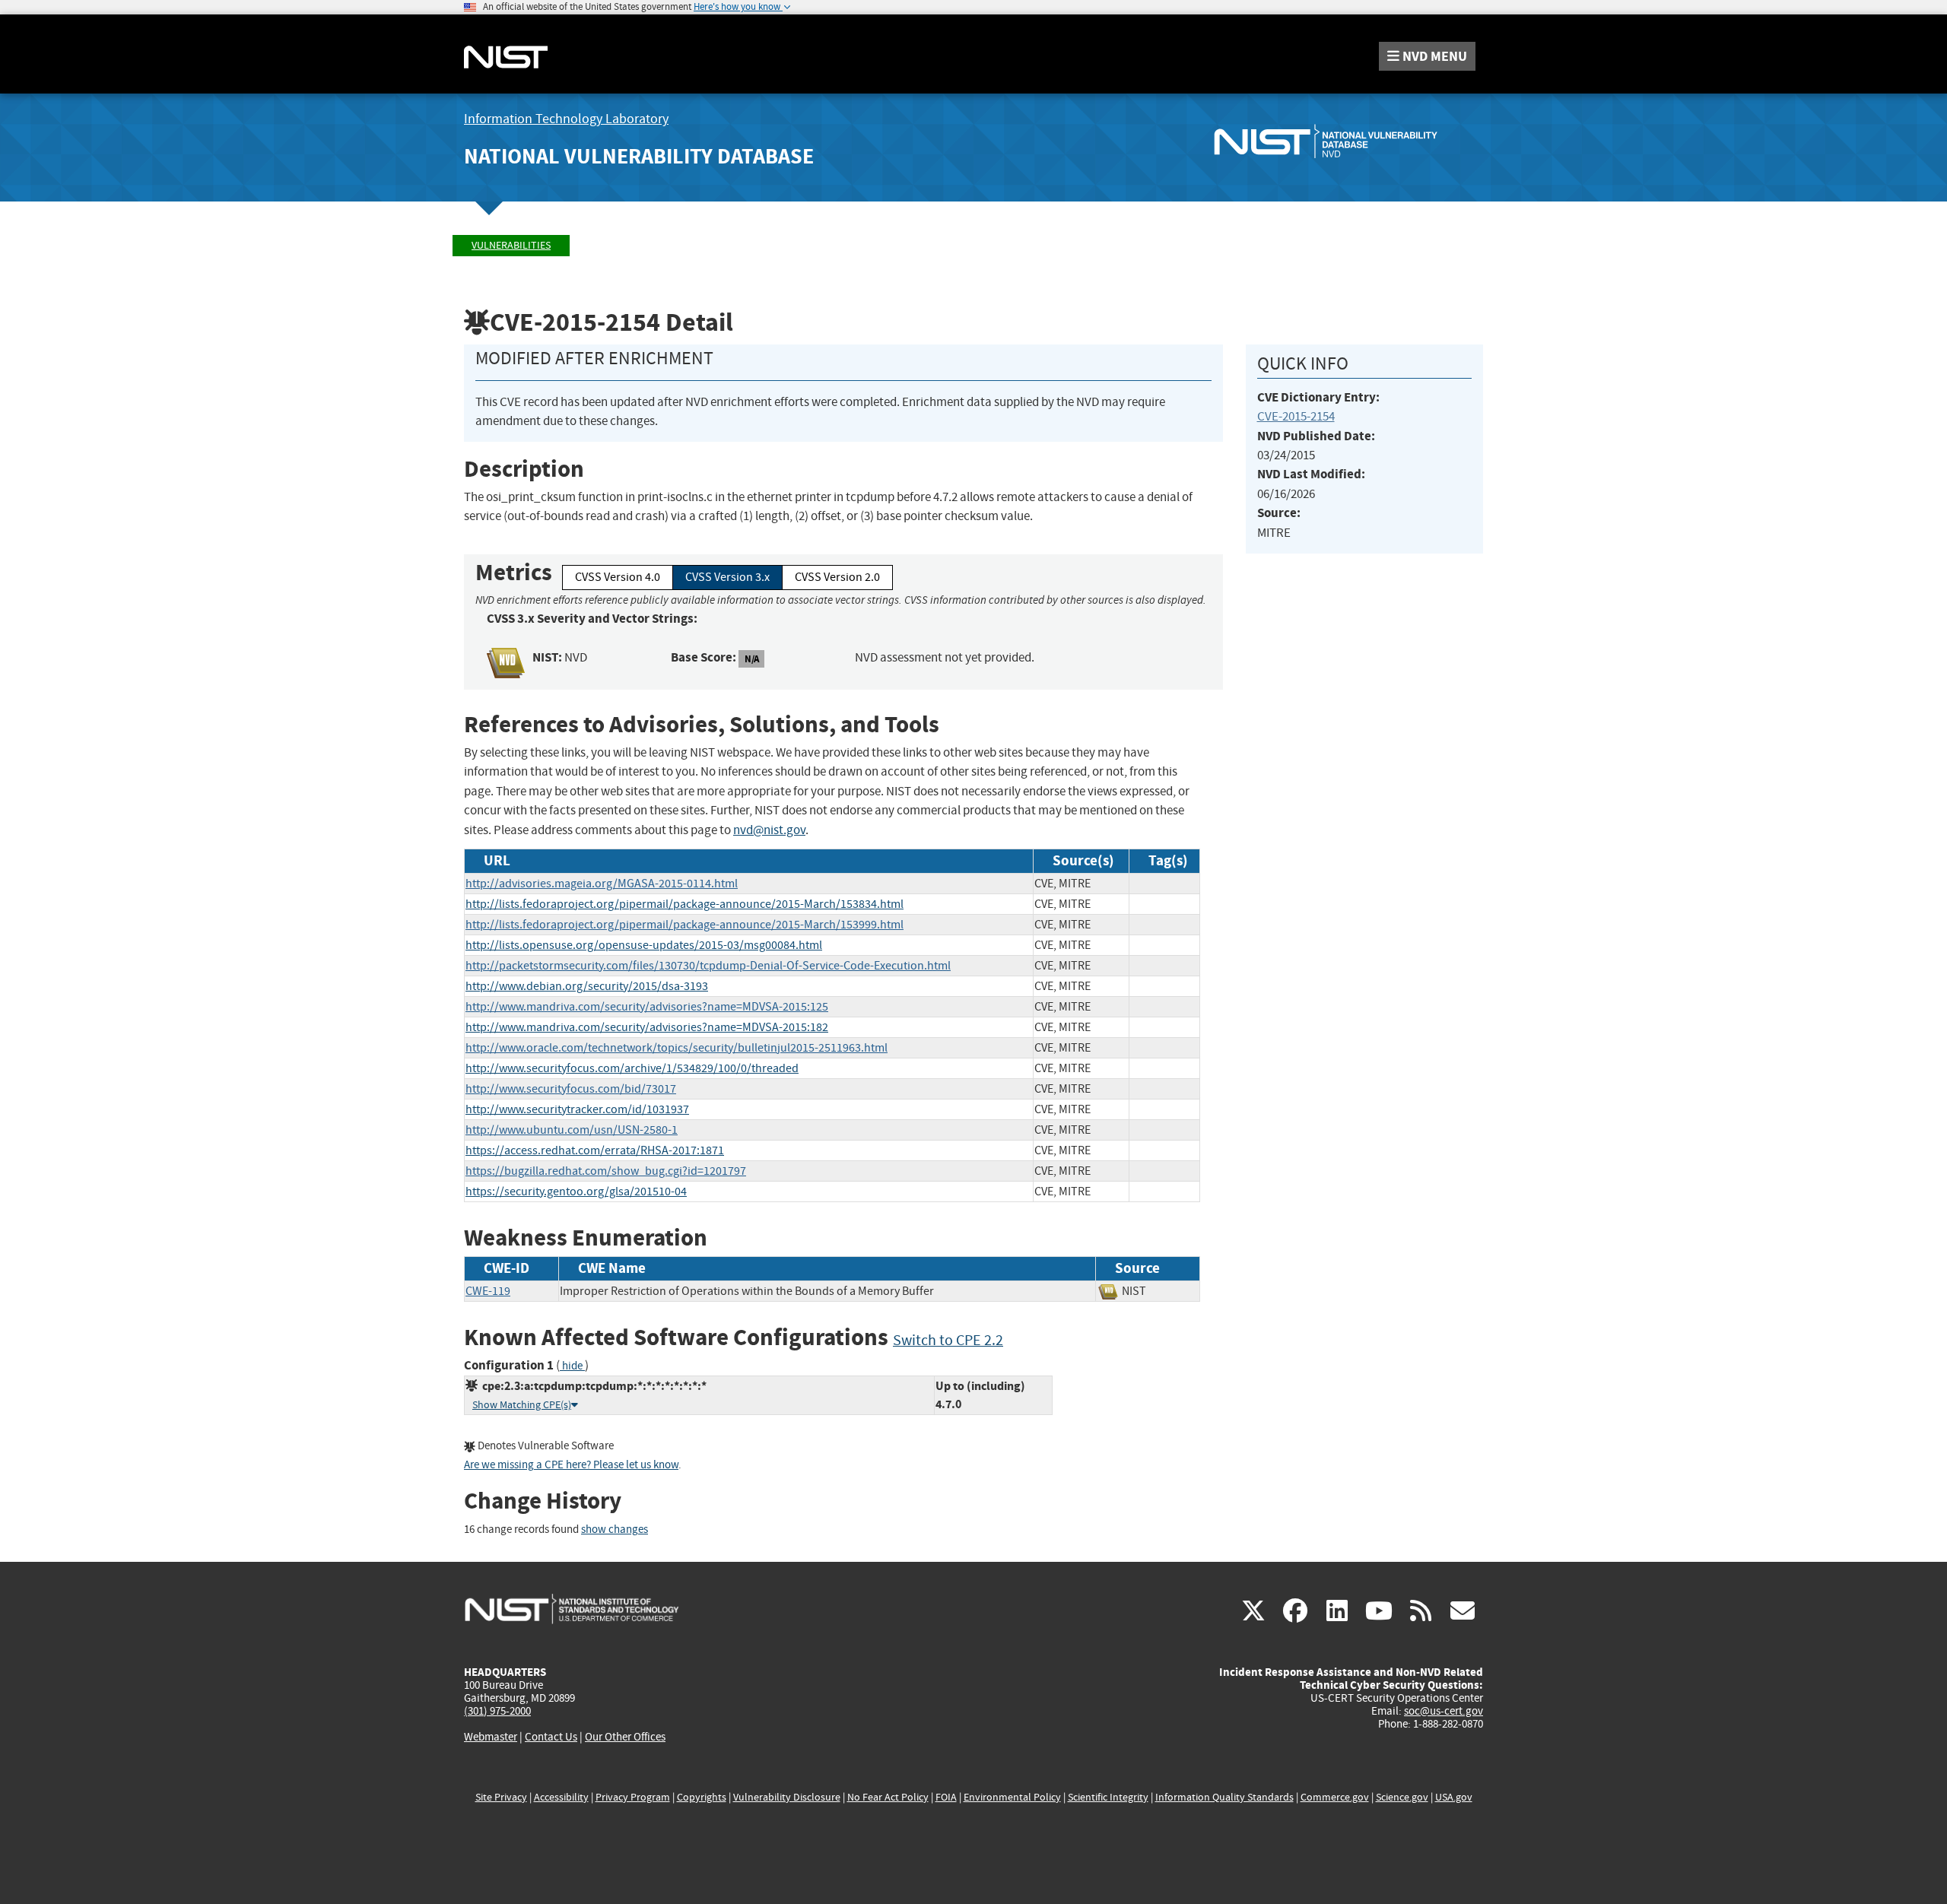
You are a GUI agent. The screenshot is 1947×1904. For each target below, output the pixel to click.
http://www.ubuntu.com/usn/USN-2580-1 (572, 1130)
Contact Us (551, 1737)
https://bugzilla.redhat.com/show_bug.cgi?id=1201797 (606, 1171)
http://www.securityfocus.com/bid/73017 (571, 1089)
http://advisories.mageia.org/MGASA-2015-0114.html (602, 884)
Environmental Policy (1012, 1797)
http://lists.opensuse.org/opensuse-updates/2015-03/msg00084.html (644, 945)
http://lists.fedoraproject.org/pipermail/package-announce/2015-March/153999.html (684, 925)
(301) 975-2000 (497, 1711)
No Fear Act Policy (888, 1797)
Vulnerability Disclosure (787, 1797)
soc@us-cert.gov (1444, 1711)
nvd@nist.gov (769, 830)
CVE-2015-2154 (1296, 416)
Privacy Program (633, 1797)
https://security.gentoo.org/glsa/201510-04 (576, 1192)
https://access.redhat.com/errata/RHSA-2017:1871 (595, 1150)
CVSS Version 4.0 (618, 577)
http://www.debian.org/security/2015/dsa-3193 (587, 986)
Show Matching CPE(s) (522, 1405)
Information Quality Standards (1224, 1797)
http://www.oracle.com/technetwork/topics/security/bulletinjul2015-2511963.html (677, 1048)
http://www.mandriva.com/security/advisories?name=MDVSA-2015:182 (647, 1027)
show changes (615, 1530)
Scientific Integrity (1108, 1797)
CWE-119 (488, 1291)
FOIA (946, 1797)
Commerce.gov (1335, 1797)
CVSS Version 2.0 (837, 577)
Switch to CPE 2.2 (948, 1340)
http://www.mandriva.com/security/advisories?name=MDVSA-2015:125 (647, 1007)
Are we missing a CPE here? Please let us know (571, 1465)
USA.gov (1454, 1797)
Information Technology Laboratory (566, 119)
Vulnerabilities (511, 245)
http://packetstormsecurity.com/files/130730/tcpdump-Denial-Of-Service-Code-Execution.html (708, 966)
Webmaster (491, 1737)
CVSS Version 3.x (727, 577)
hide (572, 1366)
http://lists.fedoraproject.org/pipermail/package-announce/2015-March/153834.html (684, 904)
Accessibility (561, 1797)
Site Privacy (501, 1797)
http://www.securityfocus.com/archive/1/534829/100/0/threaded (632, 1068)
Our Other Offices (625, 1737)
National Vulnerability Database (639, 156)
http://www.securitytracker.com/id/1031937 (577, 1109)
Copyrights (702, 1797)
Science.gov (1402, 1797)
